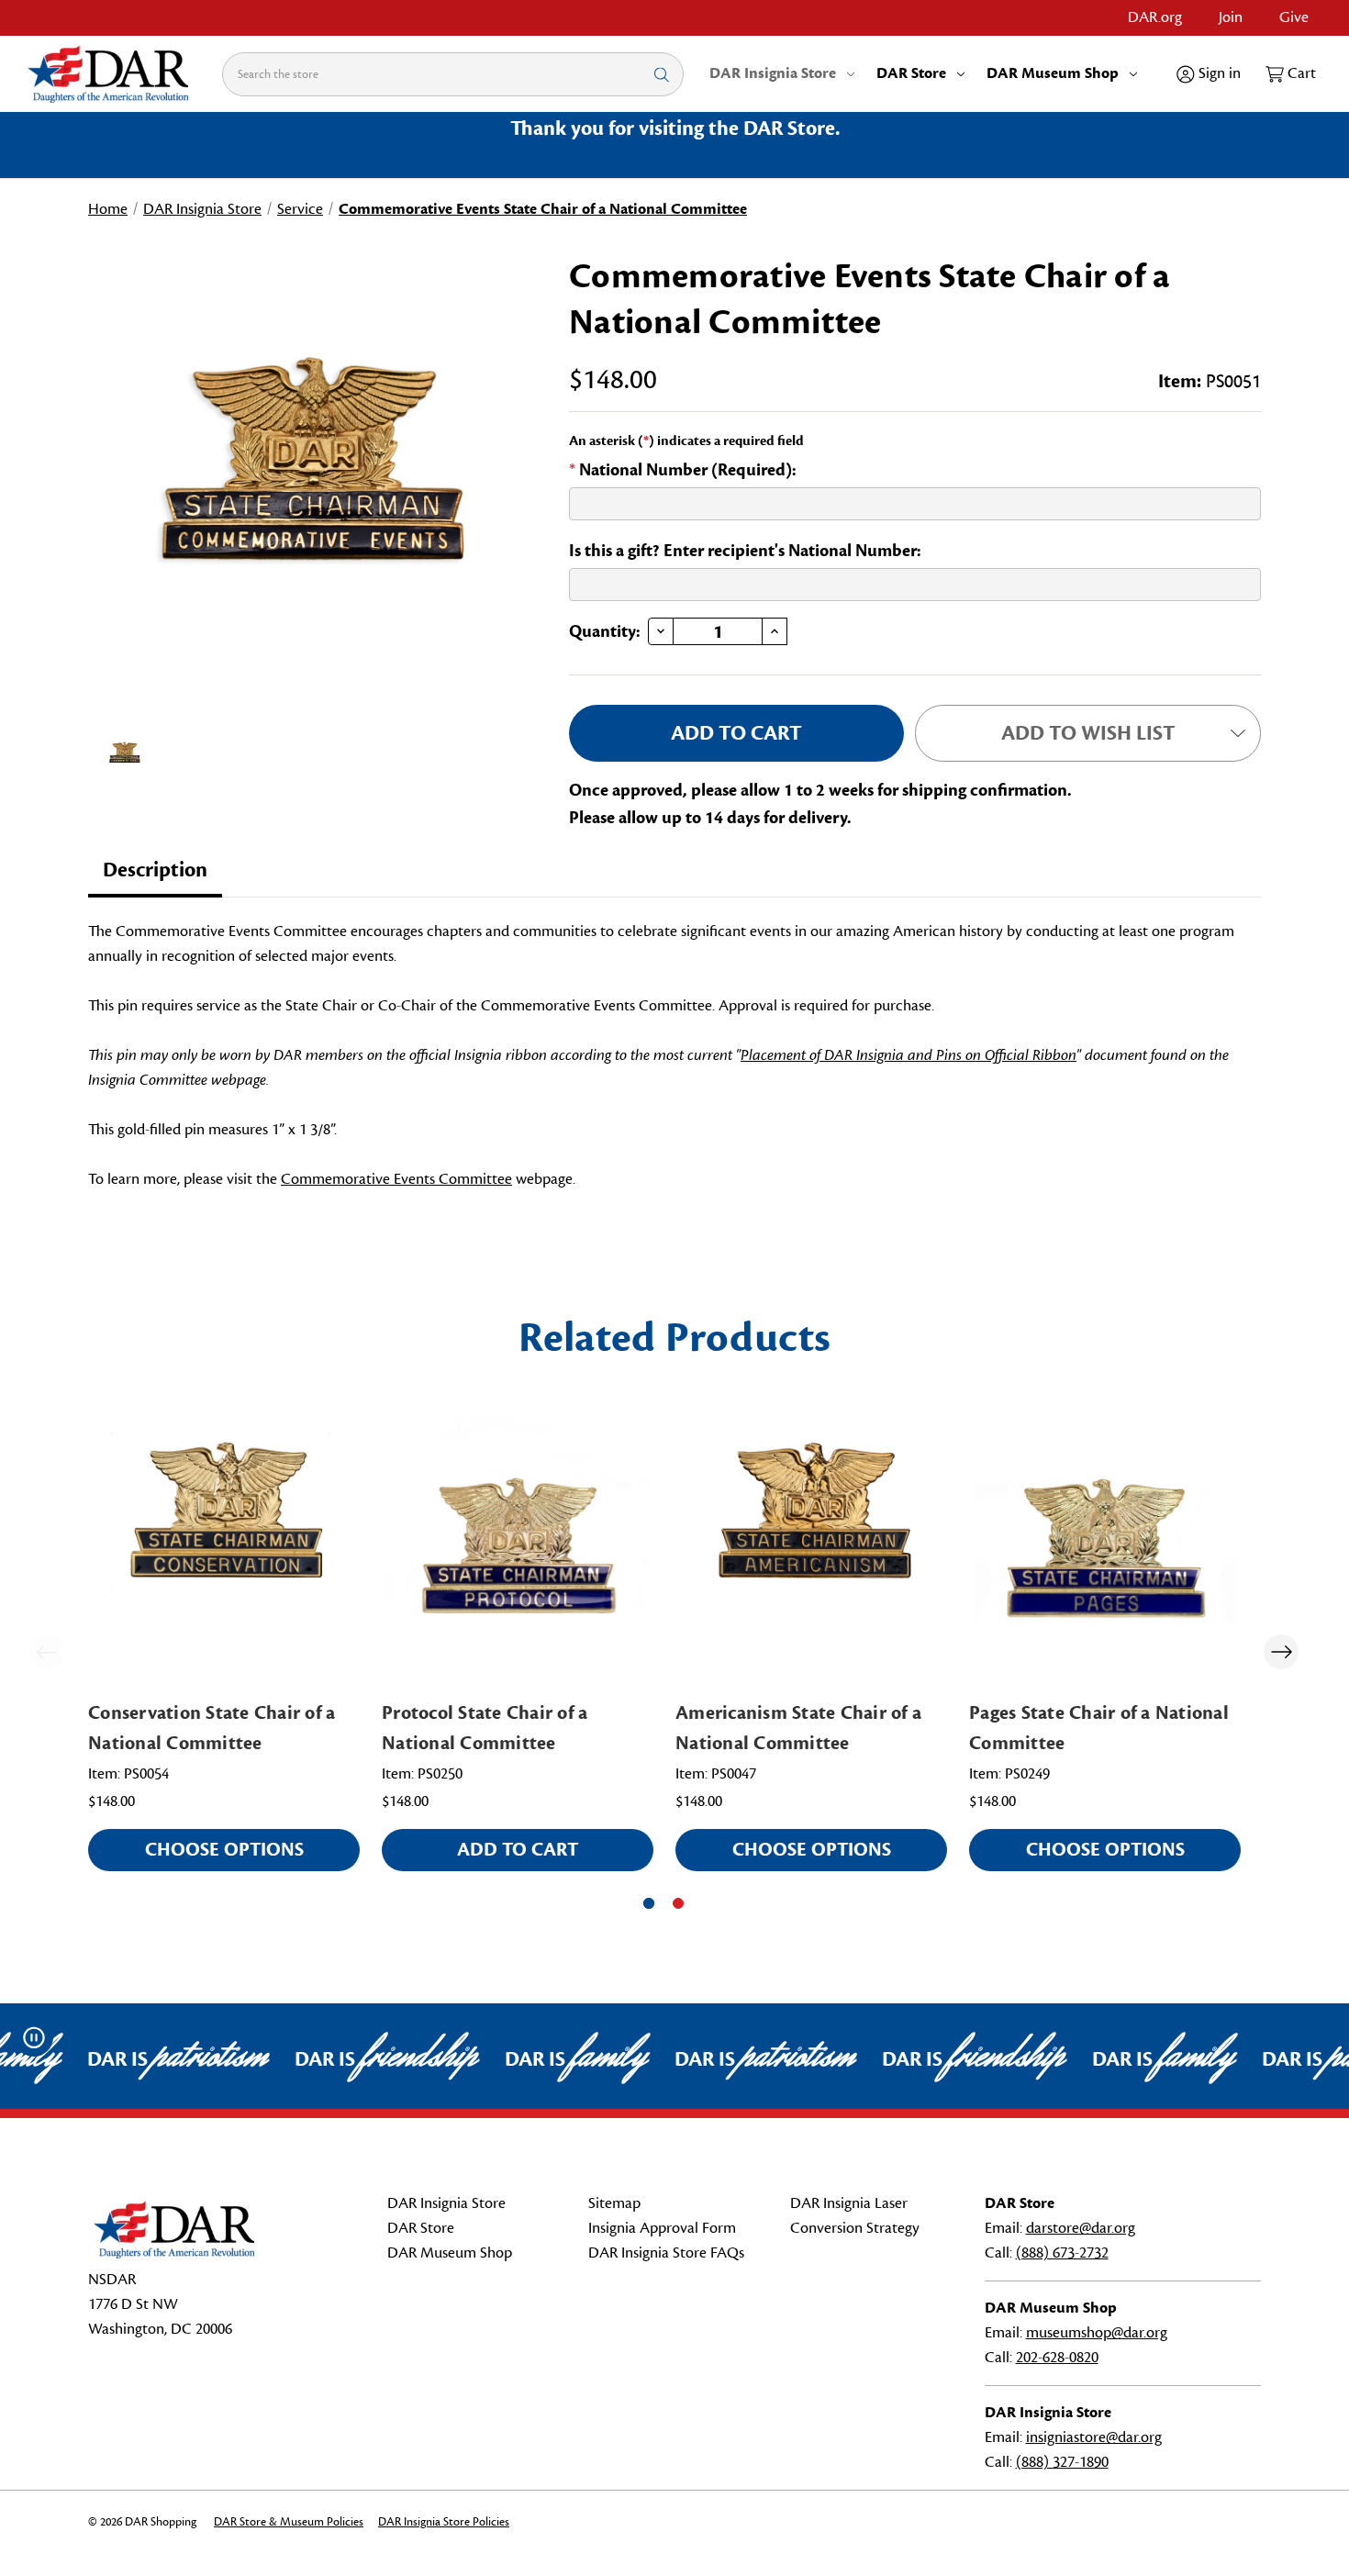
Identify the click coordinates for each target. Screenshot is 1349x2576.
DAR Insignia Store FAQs (666, 2253)
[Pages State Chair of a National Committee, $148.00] (1105, 1551)
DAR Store (911, 73)
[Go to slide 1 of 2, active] (649, 1903)
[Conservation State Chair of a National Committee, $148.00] (224, 1551)
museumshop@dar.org (1097, 2333)
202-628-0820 (1057, 2358)
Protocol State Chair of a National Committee (485, 1728)
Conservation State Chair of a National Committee (212, 1728)
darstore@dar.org (1081, 2228)
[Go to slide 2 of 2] (678, 1903)
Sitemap (614, 2203)
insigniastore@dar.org (1094, 2437)
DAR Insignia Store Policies (444, 2522)
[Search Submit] (662, 74)
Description (155, 870)
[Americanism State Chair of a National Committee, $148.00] (811, 1551)
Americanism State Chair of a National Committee (798, 1728)
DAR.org (1155, 17)
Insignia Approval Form (662, 2228)
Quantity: (605, 631)
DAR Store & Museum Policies (289, 2522)
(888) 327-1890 (1062, 2462)
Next (1281, 1652)
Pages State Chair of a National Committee (1099, 1728)
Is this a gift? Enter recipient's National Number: (745, 551)
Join (1231, 17)
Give (1294, 17)
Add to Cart (518, 1850)
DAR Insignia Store (773, 73)
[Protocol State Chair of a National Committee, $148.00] (518, 1551)
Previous (46, 1652)
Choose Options (224, 1850)
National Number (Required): (683, 470)
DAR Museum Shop (1053, 73)
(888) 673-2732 (1062, 2253)
